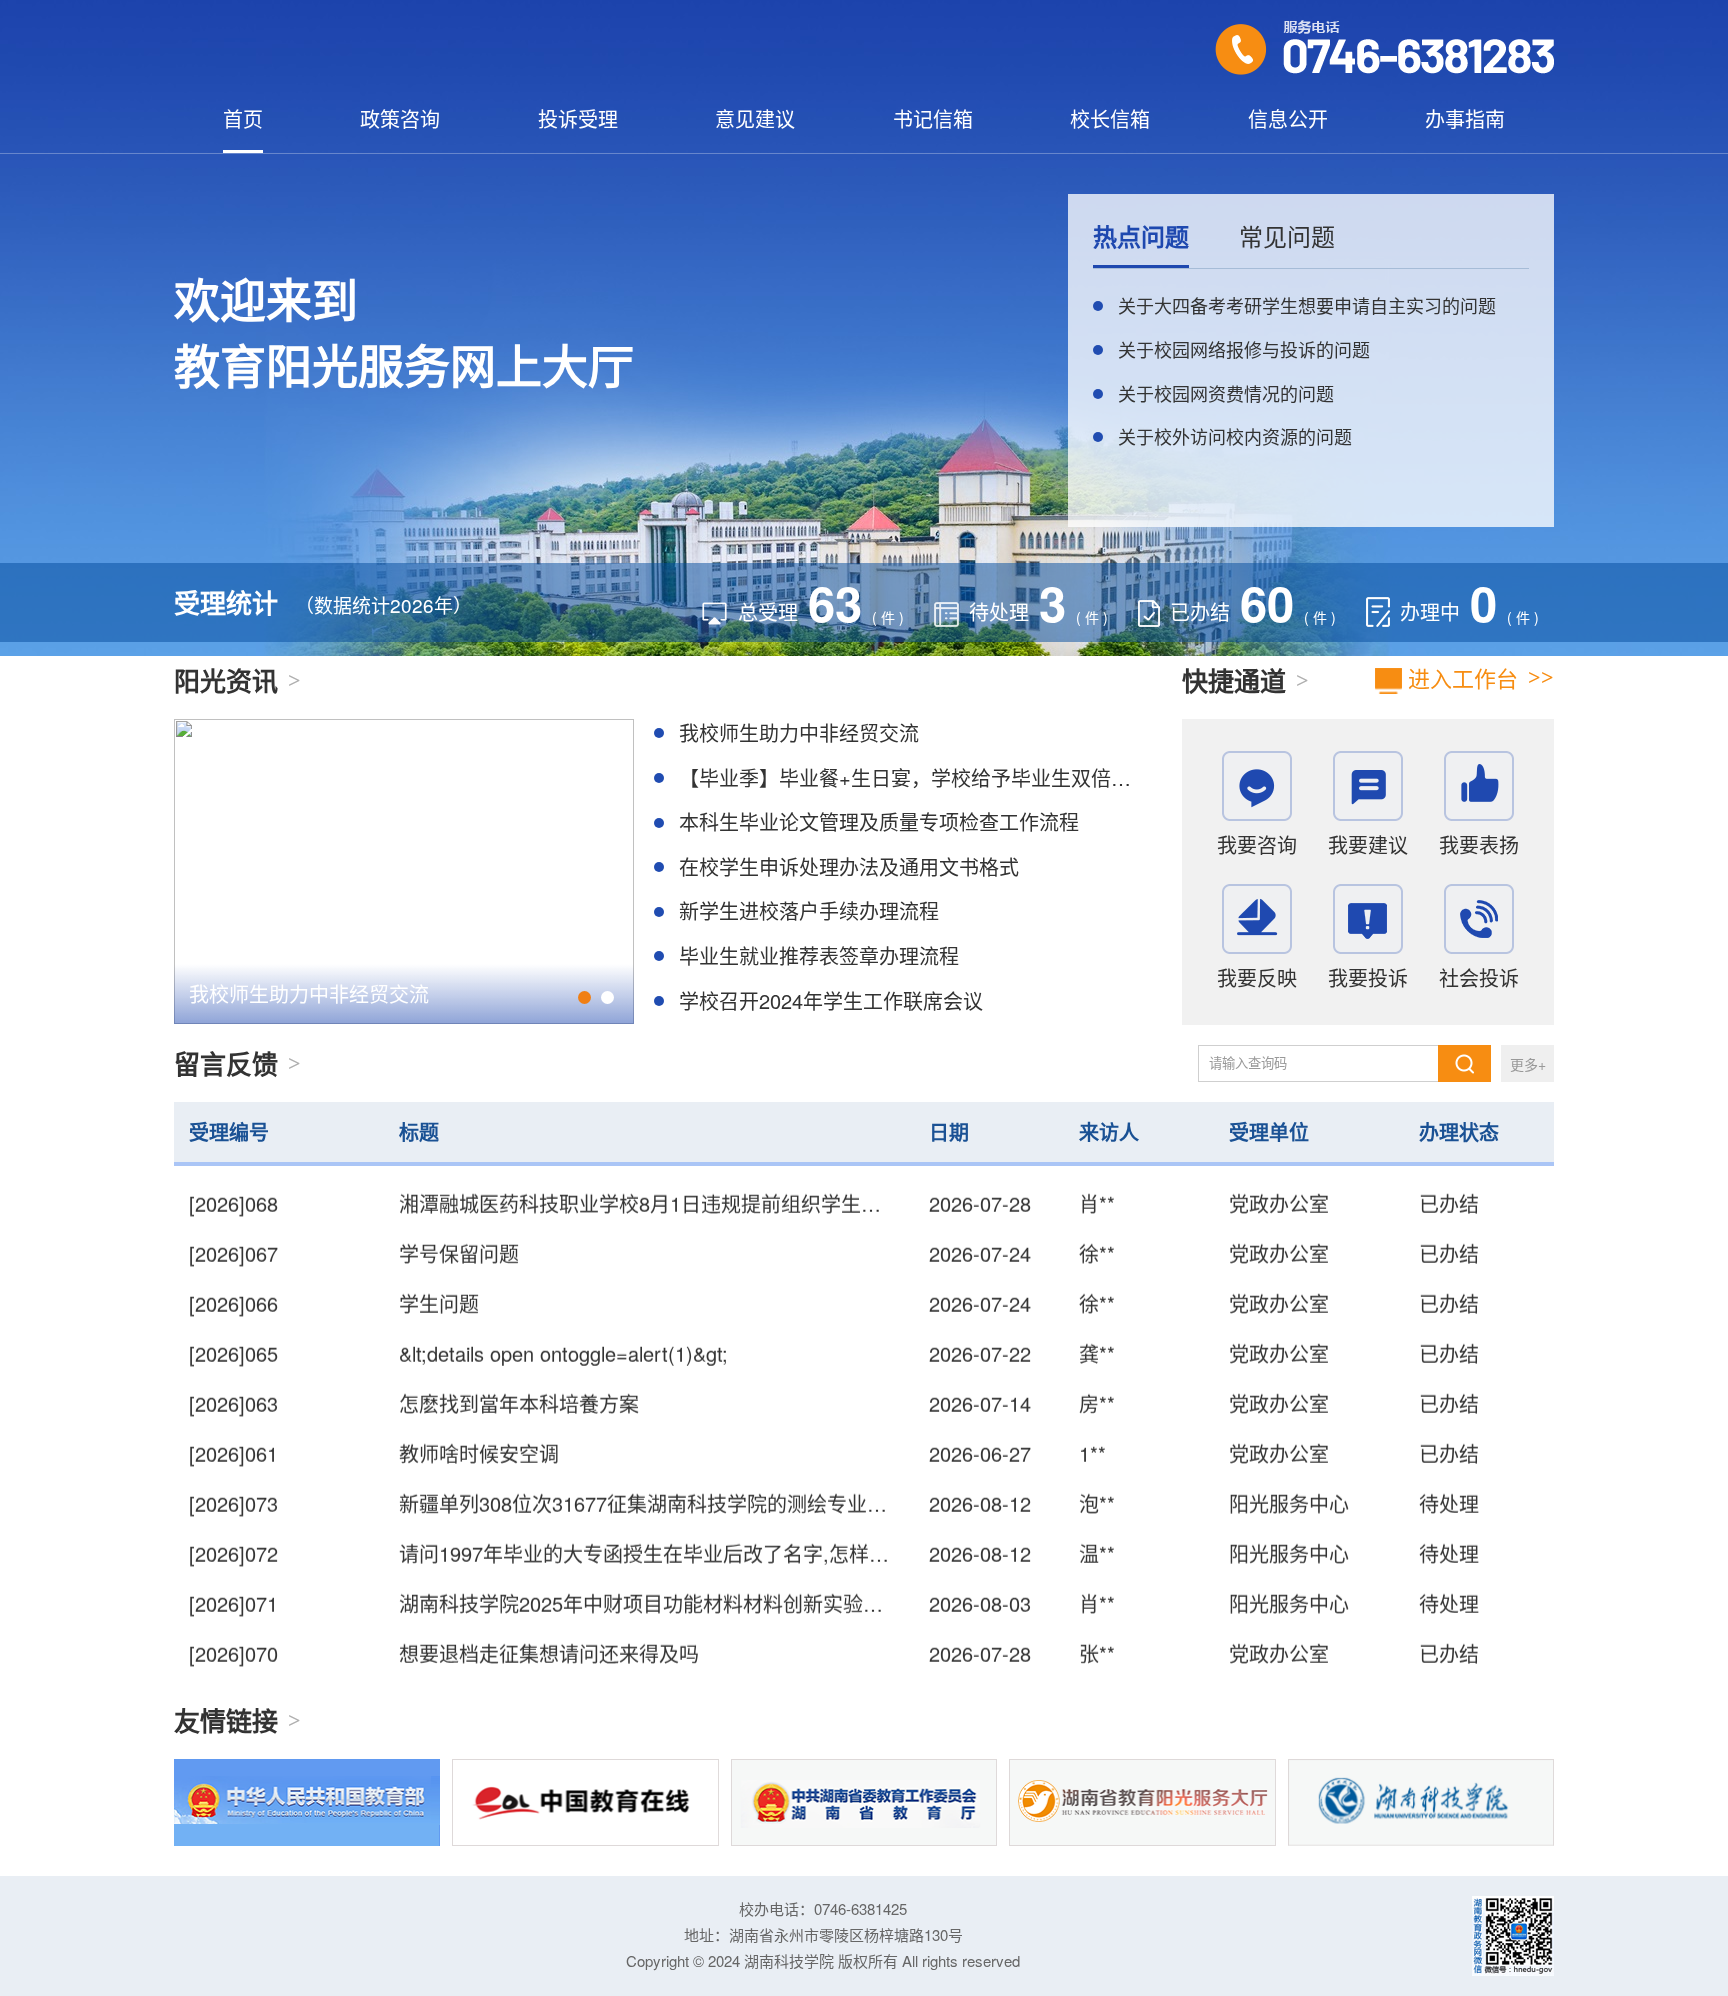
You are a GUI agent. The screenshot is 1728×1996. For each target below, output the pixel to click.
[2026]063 (233, 1363)
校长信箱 (1110, 119)
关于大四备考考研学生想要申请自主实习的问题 (1307, 305)
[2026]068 (233, 1663)
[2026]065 (233, 1313)
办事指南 (1465, 119)
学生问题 (439, 1263)
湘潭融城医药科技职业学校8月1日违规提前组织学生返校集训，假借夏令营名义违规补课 (790, 1663)
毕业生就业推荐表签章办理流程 (819, 955)
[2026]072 (233, 1513)
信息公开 (1288, 119)
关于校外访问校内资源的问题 (1235, 436)
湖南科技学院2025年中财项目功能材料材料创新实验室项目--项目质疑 (708, 1563)
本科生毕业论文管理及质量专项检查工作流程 (879, 821)
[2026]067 (233, 1213)
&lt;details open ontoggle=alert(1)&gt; (563, 1313)
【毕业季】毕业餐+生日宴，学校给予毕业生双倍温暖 (915, 777)
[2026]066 (233, 1263)
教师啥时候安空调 (479, 1413)
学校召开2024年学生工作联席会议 (831, 1000)
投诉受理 (578, 119)
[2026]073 (233, 1463)
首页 (243, 119)
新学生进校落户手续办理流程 (809, 910)
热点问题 (1141, 236)
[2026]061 (233, 1413)
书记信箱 (933, 119)
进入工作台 (1460, 677)
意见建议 (755, 119)
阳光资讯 (226, 680)
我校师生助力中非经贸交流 (309, 993)
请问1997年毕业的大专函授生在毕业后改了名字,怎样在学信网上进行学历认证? (749, 1513)
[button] (584, 997)
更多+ (1528, 1064)
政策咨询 (400, 119)
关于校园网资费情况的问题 (1226, 393)
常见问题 (1287, 236)
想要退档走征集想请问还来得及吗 (549, 1613)
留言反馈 (226, 1063)
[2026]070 (233, 1613)
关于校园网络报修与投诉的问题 (1244, 349)
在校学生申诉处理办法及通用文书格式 (849, 866)
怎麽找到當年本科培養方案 (519, 1363)
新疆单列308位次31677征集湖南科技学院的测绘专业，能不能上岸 (693, 1463)
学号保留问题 (459, 1213)
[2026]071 (233, 1563)
